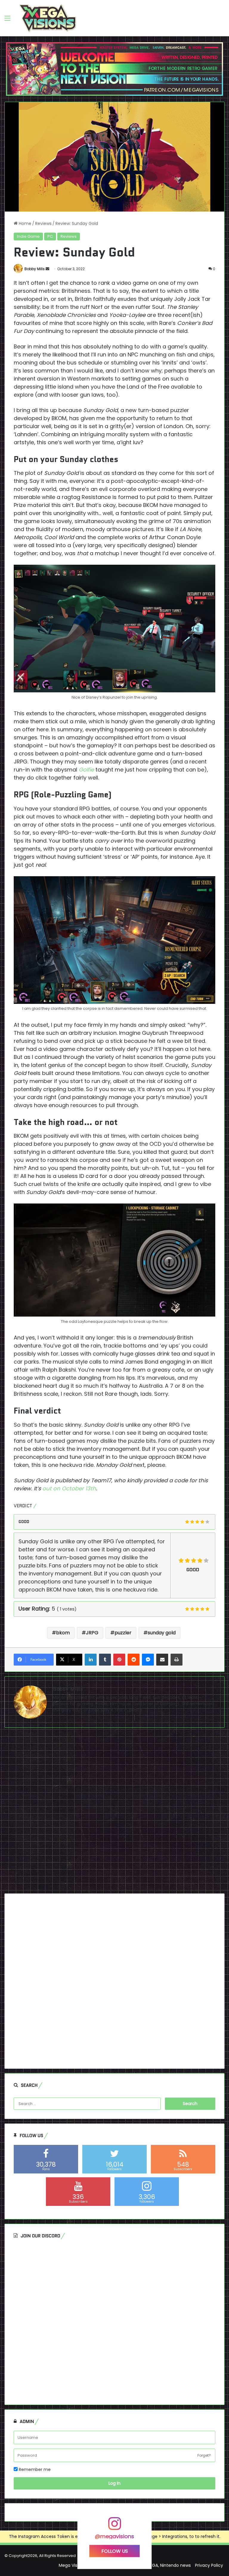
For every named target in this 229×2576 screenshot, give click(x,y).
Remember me (34, 2469)
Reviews (43, 223)
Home (24, 223)
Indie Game (28, 236)
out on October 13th (69, 1488)
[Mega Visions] (48, 18)
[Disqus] (114, 1813)
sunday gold (162, 1633)
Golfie (86, 770)
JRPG (92, 1633)
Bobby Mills (35, 269)
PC (50, 236)
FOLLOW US (115, 2551)
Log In (114, 2483)
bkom (63, 1633)
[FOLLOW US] (114, 2526)
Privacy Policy (209, 2565)
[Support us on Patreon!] (114, 69)
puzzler (123, 1633)
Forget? (204, 2455)
